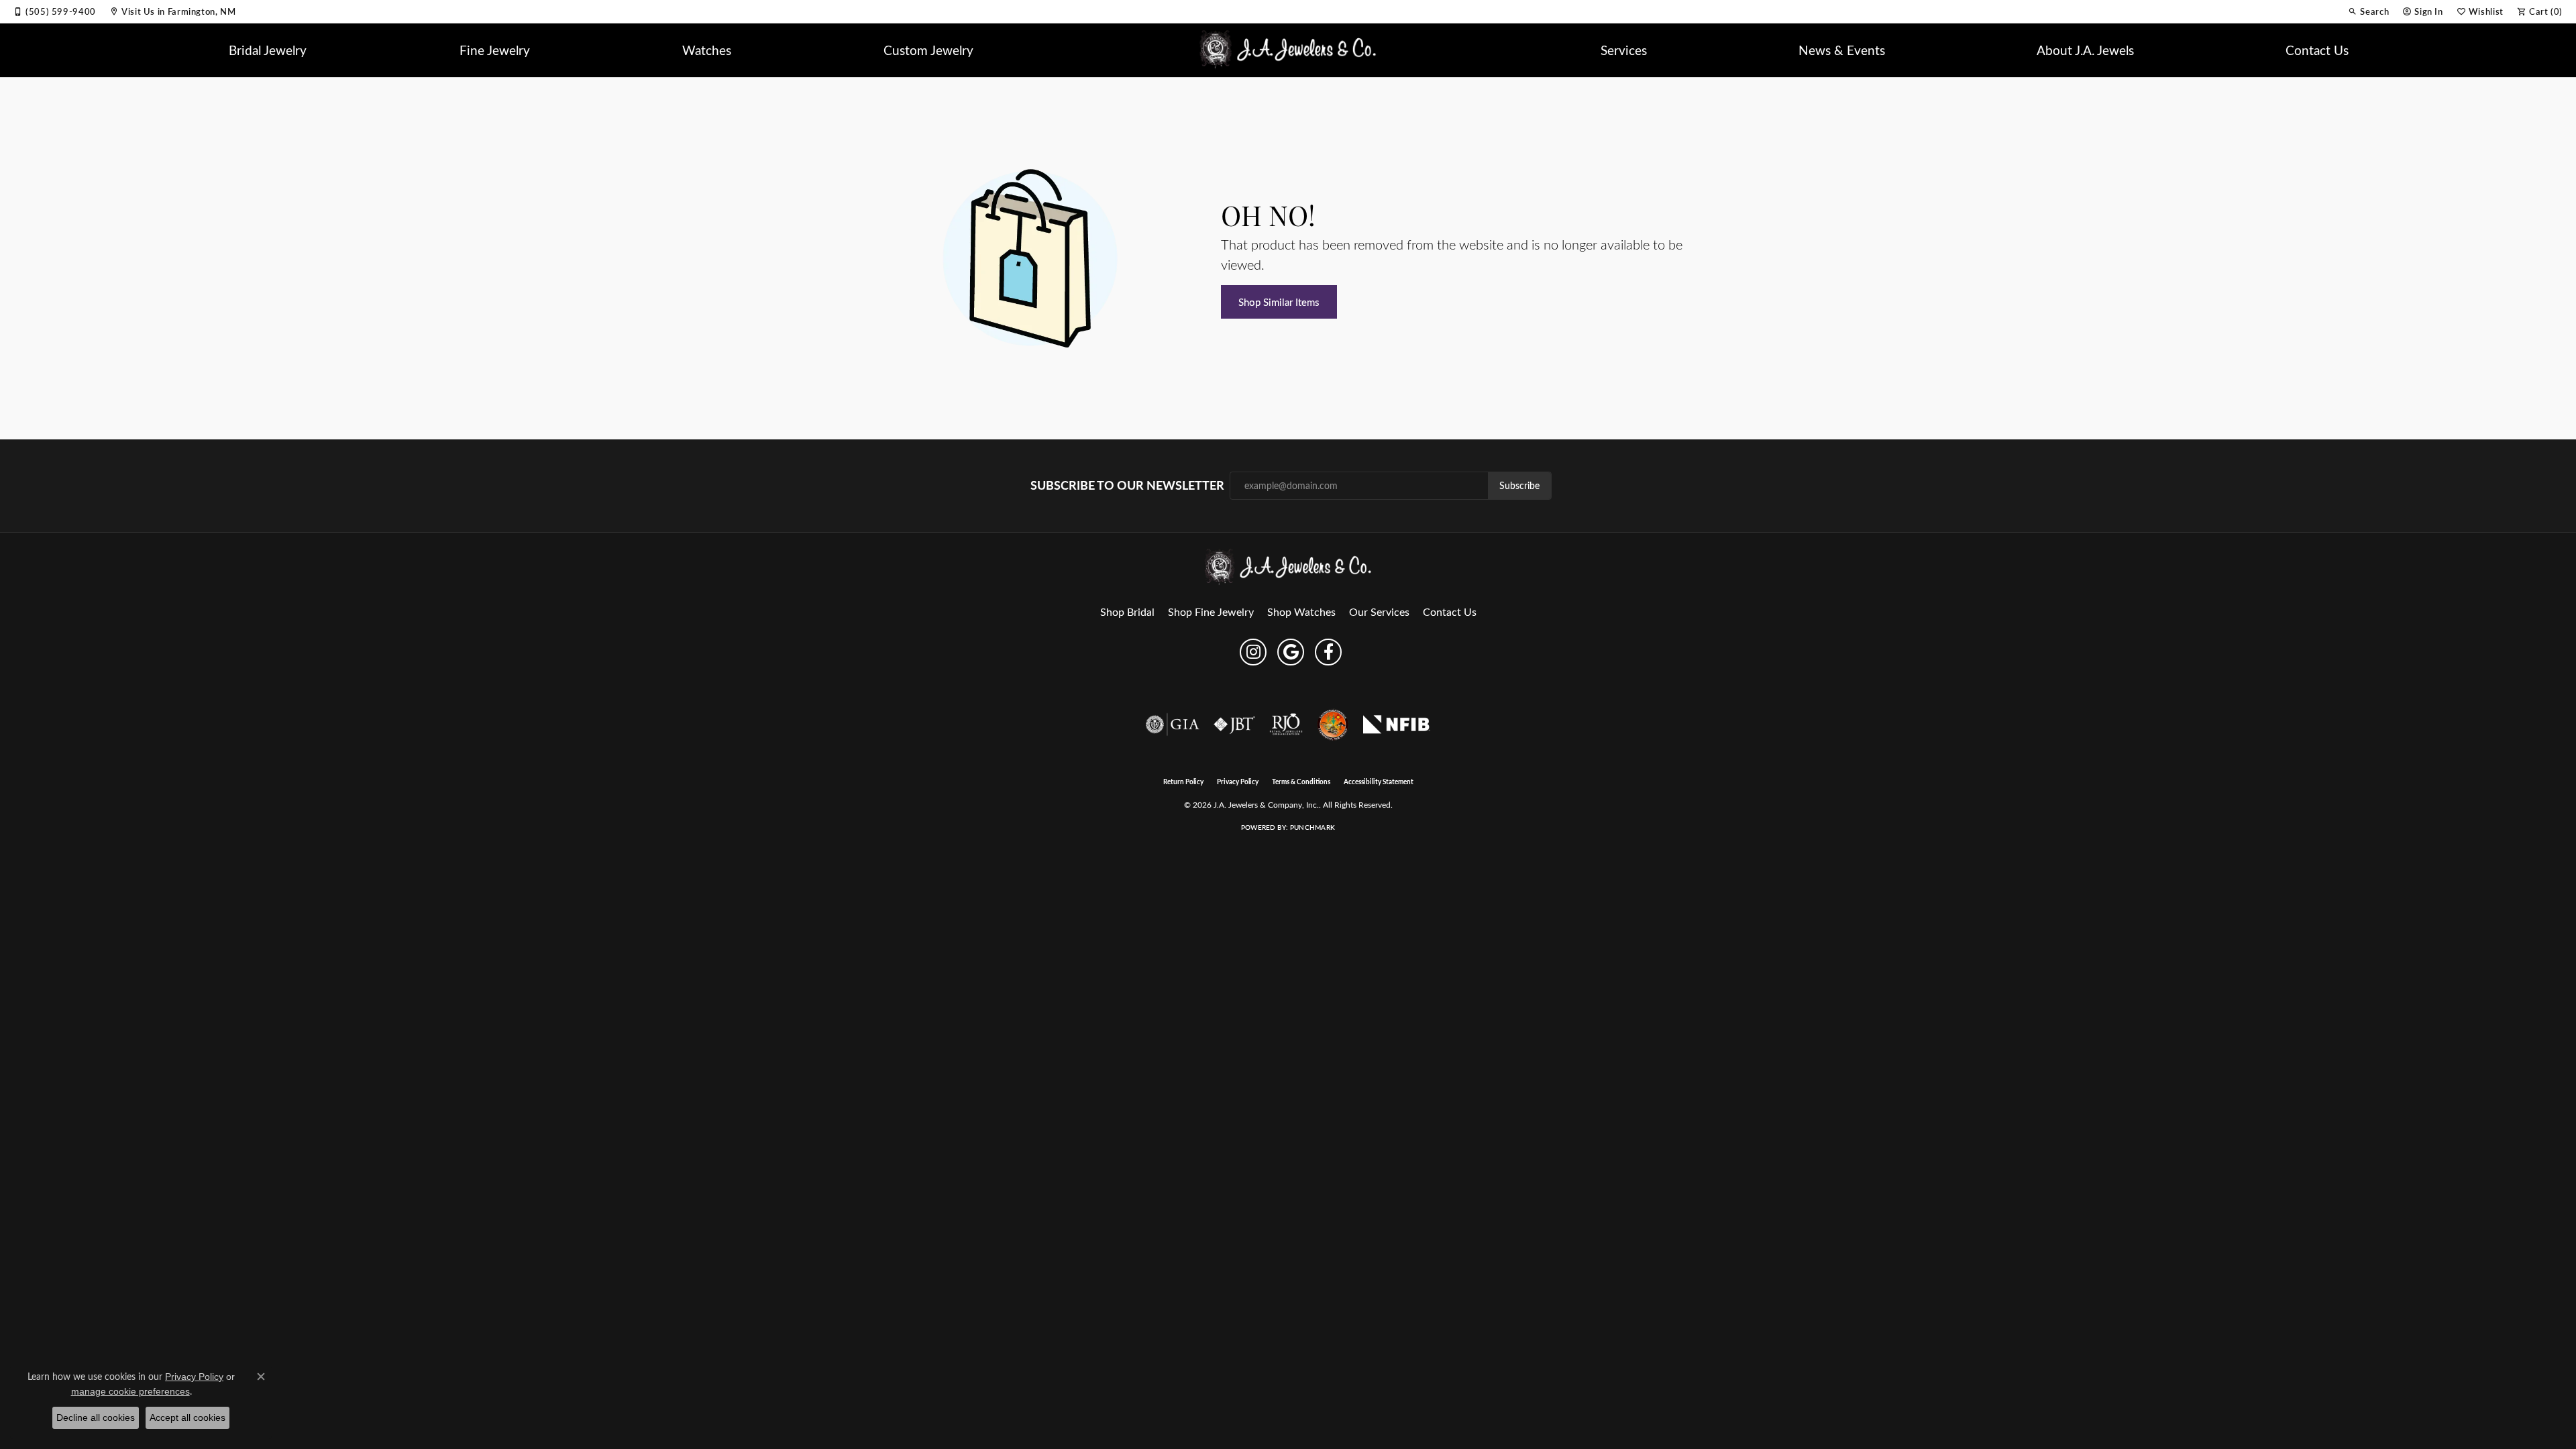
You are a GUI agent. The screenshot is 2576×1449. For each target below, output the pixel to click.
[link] (55, 11)
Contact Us (2317, 50)
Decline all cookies (96, 1417)
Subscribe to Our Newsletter (1127, 485)
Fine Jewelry (495, 50)
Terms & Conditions (1301, 782)
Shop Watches (1301, 611)
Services (1624, 50)
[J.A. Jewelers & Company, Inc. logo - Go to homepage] (1288, 50)
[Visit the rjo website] (1286, 724)
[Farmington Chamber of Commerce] (1333, 724)
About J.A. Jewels (2085, 50)
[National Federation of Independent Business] (1397, 724)
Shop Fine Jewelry (1211, 611)
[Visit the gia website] (1173, 724)
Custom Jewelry (928, 50)
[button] (2368, 11)
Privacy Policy (1238, 782)
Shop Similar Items (1279, 302)
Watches (707, 50)
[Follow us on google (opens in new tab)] (1291, 652)
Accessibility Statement (1379, 782)
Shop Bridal (1127, 611)
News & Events (1842, 50)
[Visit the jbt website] (1234, 724)
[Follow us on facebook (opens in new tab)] (1328, 652)
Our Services (1379, 611)
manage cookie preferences (130, 1391)
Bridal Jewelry (268, 50)
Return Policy (1183, 782)
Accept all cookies (187, 1417)
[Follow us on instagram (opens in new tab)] (1253, 652)
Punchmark (1312, 827)
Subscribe (1519, 485)
